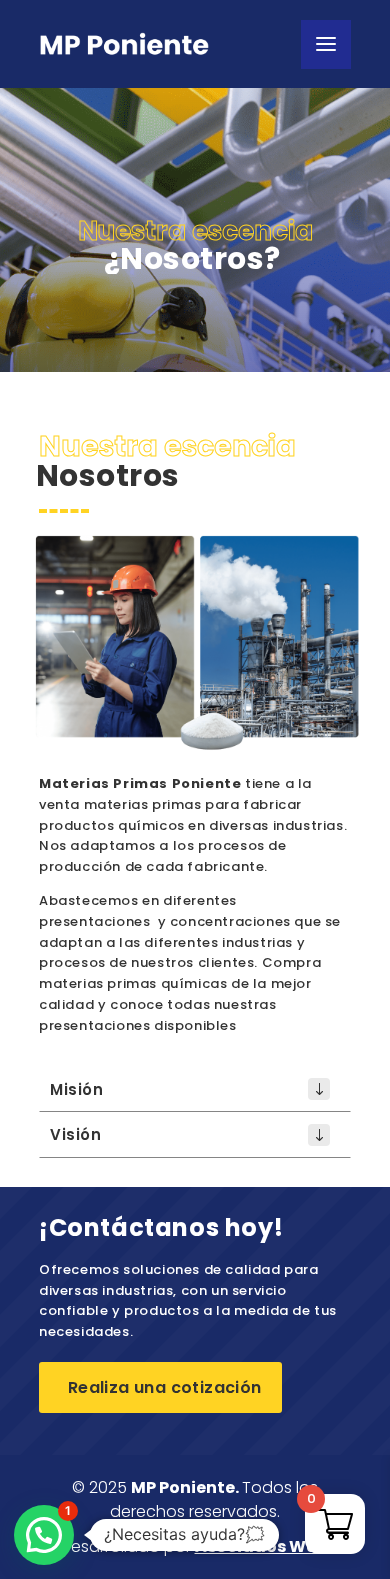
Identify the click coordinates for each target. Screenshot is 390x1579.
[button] (44, 1535)
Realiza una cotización (160, 1387)
